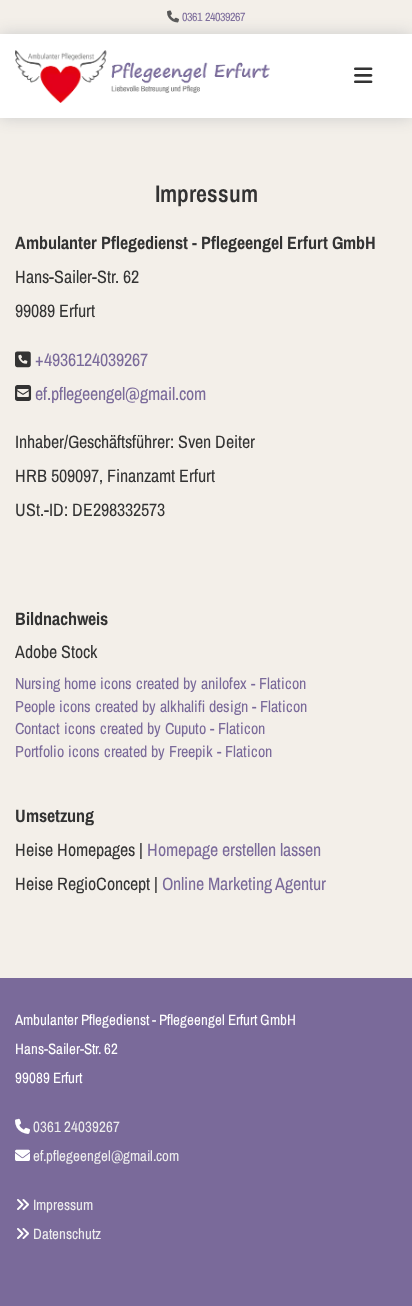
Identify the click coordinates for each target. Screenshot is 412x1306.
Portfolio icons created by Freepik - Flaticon (143, 751)
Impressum (63, 1204)
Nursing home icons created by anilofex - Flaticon (160, 683)
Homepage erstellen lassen (234, 849)
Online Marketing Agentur (244, 883)
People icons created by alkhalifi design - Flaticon (161, 706)
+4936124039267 (91, 359)
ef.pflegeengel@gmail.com (120, 393)
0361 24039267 (213, 17)
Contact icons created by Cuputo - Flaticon (140, 728)
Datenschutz (67, 1233)
